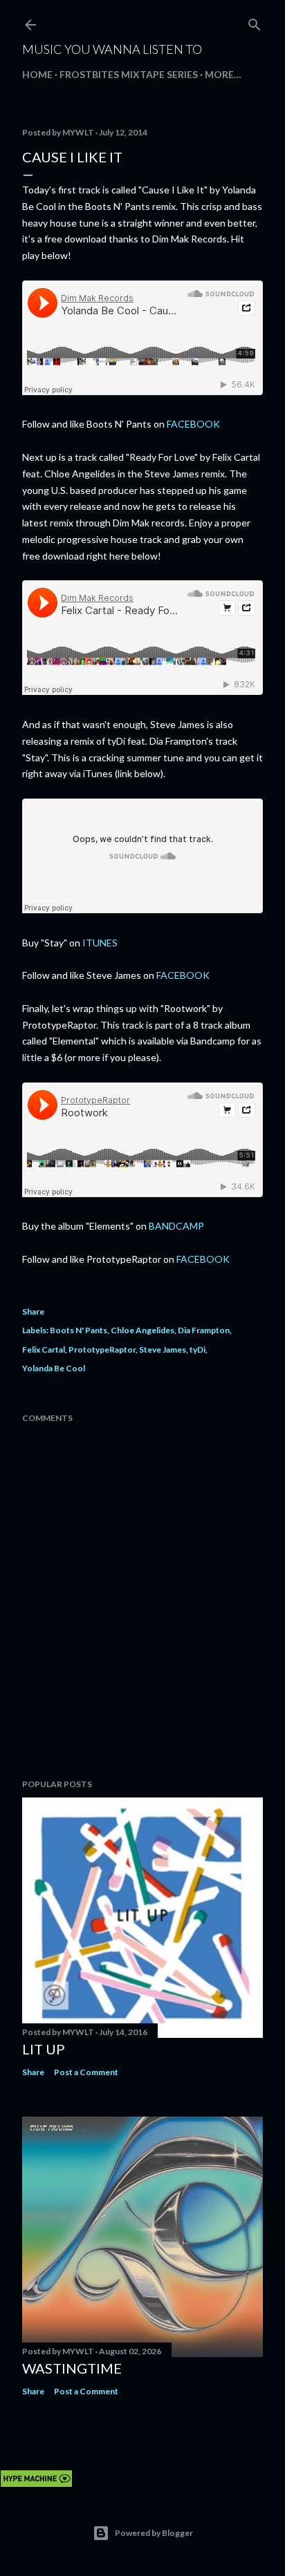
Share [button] (33, 1311)
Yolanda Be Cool (54, 1368)
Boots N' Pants (79, 1330)
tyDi (197, 1349)
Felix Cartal (44, 1349)
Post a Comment (86, 2072)
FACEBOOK (193, 424)
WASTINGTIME (72, 2368)
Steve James (163, 1349)
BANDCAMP (176, 1226)
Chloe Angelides (142, 1330)
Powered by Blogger (154, 2533)
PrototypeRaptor (102, 1349)
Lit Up (44, 2049)
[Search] (255, 22)
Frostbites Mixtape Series (129, 74)
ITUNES (100, 943)
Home (37, 74)
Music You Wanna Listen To (112, 49)
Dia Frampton (204, 1330)
